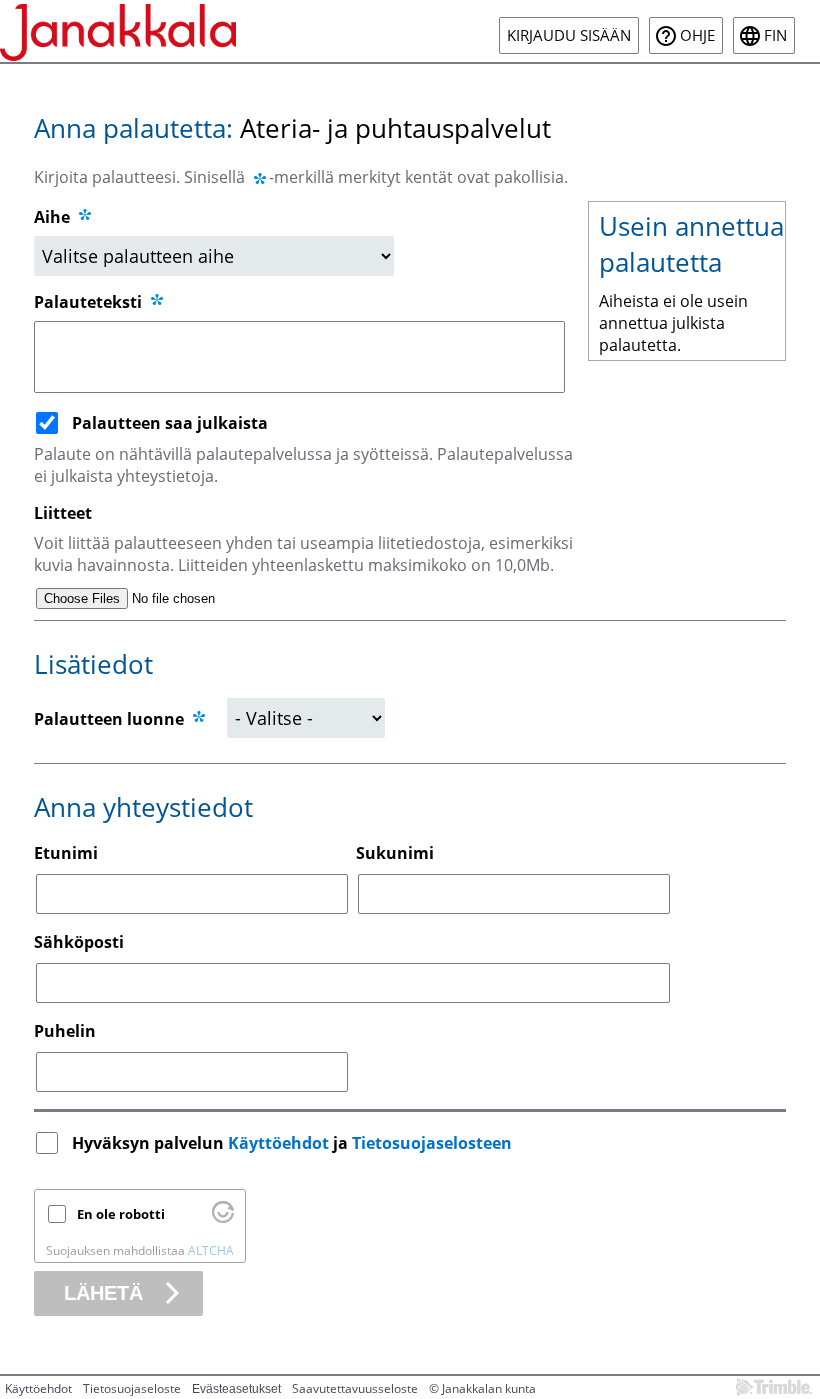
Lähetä (103, 1293)
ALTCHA (211, 1250)
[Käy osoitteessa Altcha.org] (223, 1218)
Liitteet (63, 513)
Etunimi (66, 853)
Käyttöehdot (278, 1143)
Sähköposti (79, 942)
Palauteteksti (90, 302)
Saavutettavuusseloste (355, 1388)
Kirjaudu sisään (569, 35)
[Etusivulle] (118, 31)
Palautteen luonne (109, 719)
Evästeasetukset (236, 1389)
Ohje (697, 35)
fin (775, 35)
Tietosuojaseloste (132, 1388)
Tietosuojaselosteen (432, 1143)
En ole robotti (121, 1214)
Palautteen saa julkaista (170, 423)
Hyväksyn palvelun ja (292, 1143)
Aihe (52, 217)
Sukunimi (395, 853)
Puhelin (65, 1031)
